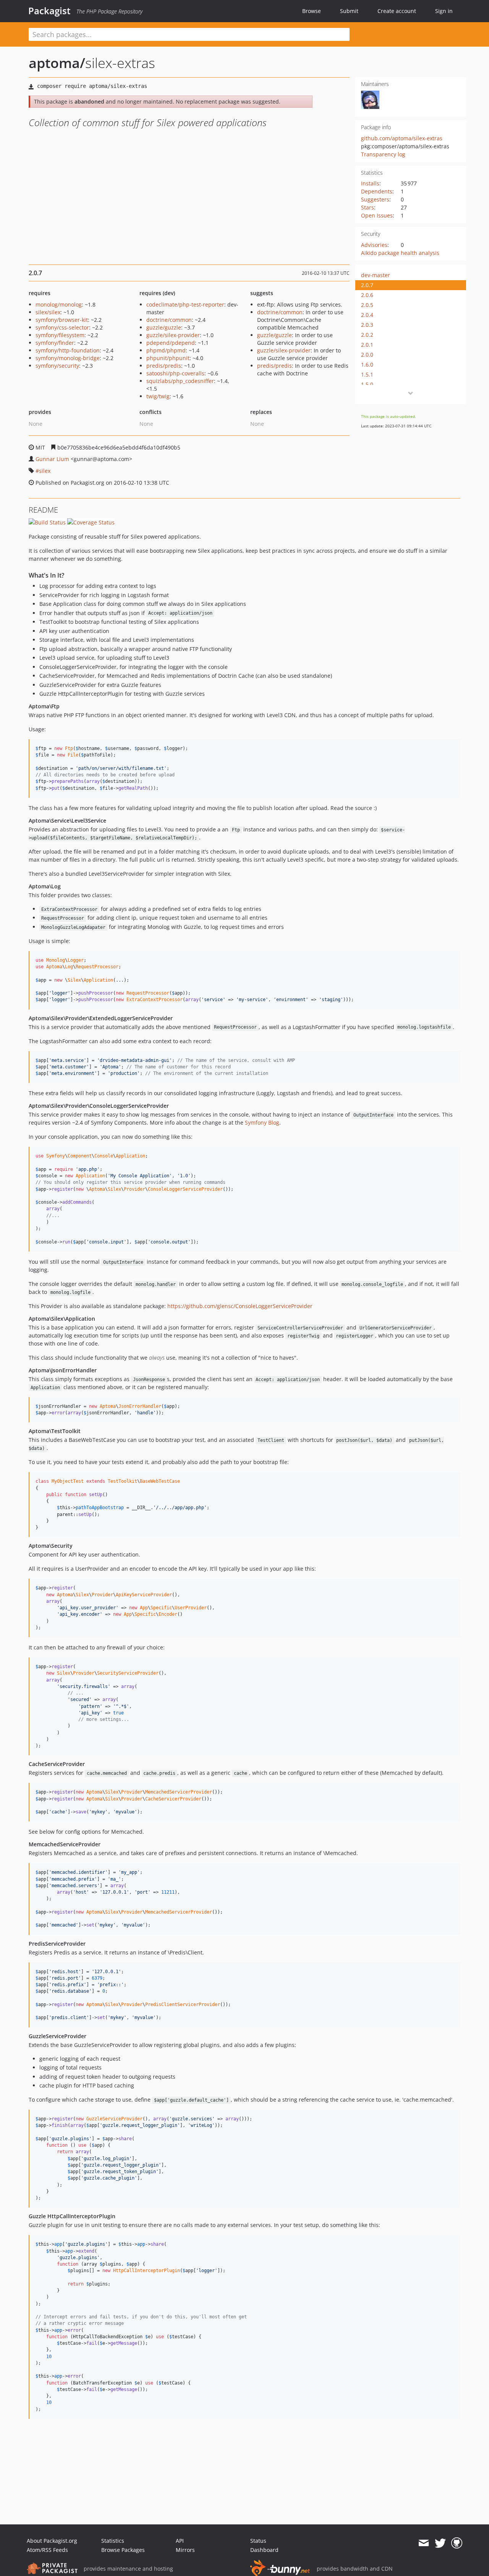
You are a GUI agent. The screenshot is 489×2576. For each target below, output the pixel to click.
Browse (312, 11)
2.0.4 (367, 315)
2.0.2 (367, 335)
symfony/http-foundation (68, 350)
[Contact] (423, 2543)
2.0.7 (367, 285)
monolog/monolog (59, 304)
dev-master (376, 275)
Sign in (444, 11)
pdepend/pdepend (171, 343)
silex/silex (48, 312)
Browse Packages (123, 2550)
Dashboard (264, 2550)
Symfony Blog (262, 1122)
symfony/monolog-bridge (68, 358)
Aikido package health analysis (400, 253)
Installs (370, 183)
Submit (349, 11)
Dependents (377, 191)
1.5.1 (367, 374)
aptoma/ (57, 63)
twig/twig (158, 396)
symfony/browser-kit (62, 320)
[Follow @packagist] (440, 2543)
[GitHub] (457, 2543)
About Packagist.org (52, 2541)
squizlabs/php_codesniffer (180, 381)
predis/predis (164, 366)
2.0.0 (367, 355)
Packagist (49, 11)
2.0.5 (367, 305)
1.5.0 (367, 384)
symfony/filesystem (60, 335)
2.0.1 (367, 345)
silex (45, 471)
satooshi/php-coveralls (175, 373)
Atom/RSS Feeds (47, 2550)
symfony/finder (55, 343)
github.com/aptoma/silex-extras (402, 138)
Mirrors (185, 2550)
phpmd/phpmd (166, 350)
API (180, 2541)
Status (258, 2541)
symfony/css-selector (62, 327)
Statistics (113, 2541)
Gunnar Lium (52, 459)
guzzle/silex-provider (173, 335)
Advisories (374, 245)
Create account (397, 11)
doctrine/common (169, 320)
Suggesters (375, 199)
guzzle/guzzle (164, 327)
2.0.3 (367, 325)
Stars (368, 207)
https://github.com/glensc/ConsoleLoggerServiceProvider (240, 1306)
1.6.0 (367, 364)
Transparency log (383, 154)
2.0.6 (367, 295)
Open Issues (377, 215)
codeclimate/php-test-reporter (185, 304)
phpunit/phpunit (168, 358)
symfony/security (57, 366)
